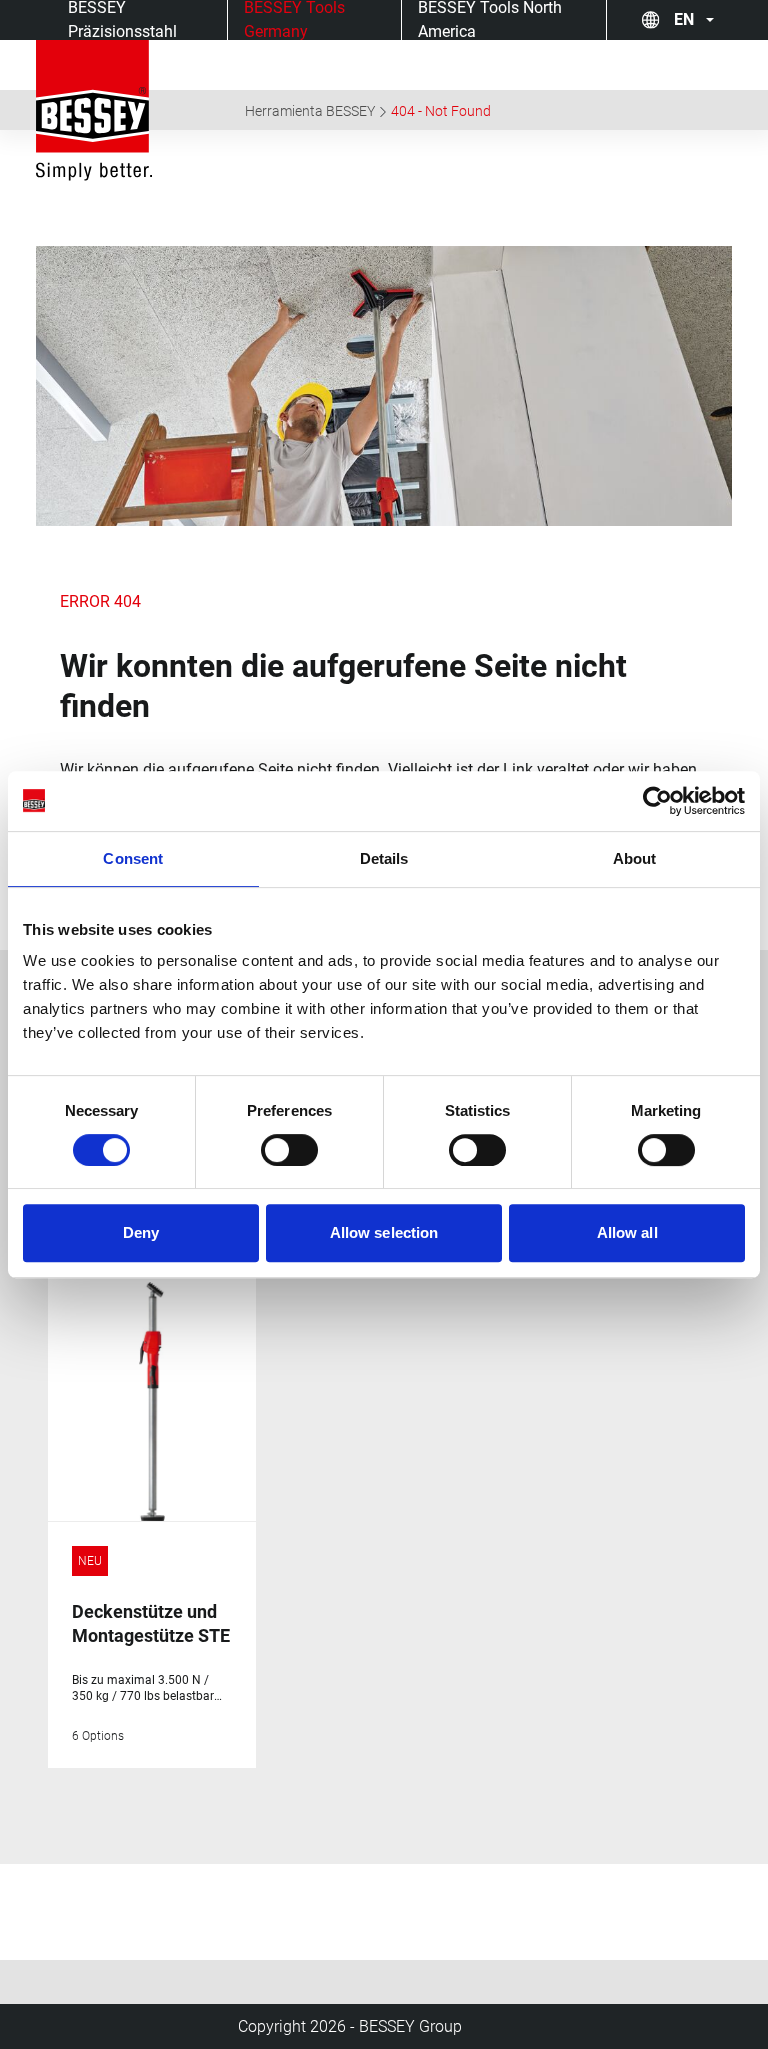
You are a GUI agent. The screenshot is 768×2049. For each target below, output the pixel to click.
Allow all (627, 1232)
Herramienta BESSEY (310, 111)
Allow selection (384, 1232)
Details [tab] (384, 858)
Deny (141, 1232)
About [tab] (635, 858)
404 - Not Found (441, 111)
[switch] (289, 1150)
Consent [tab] (133, 858)
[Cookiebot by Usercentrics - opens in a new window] (657, 801)
